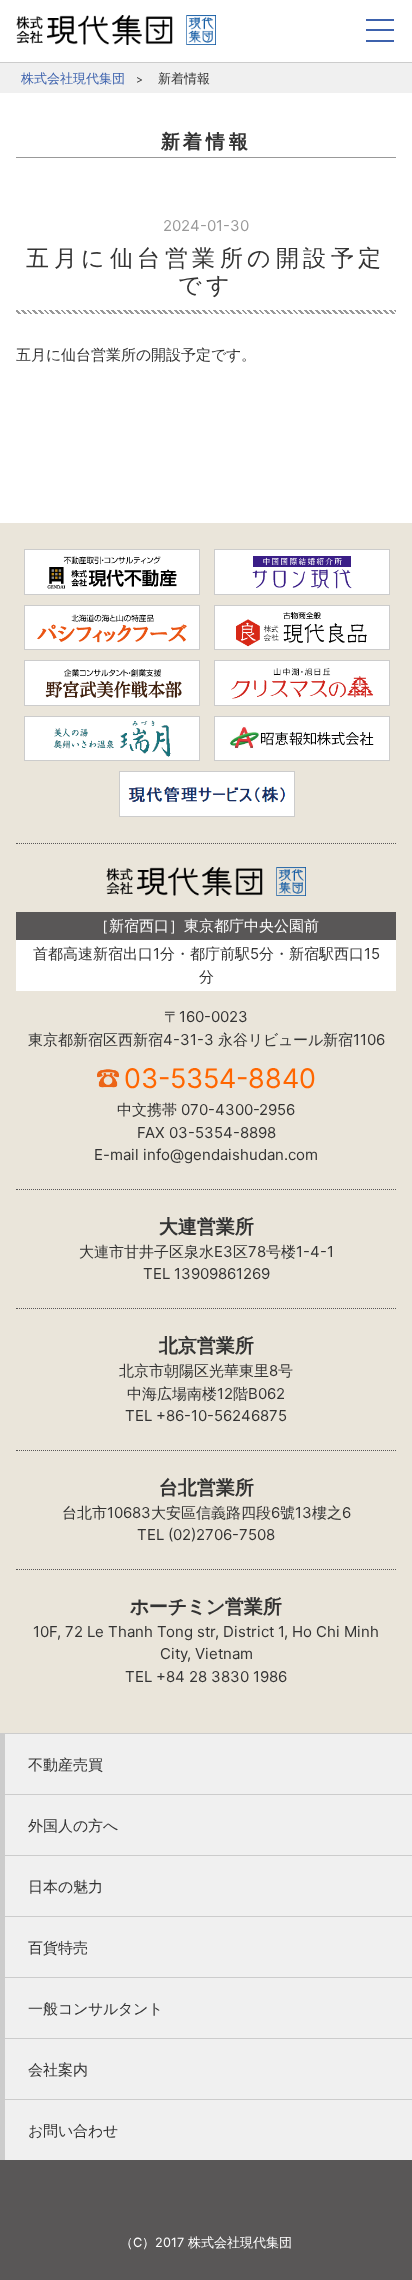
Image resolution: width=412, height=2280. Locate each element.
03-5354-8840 (220, 1078)
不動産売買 (65, 1764)
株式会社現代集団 (73, 78)
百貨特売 (58, 1947)
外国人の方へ (73, 1825)
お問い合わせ (73, 2130)
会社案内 (58, 2069)
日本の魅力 (65, 1886)
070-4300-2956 (238, 1109)
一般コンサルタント (95, 2008)
